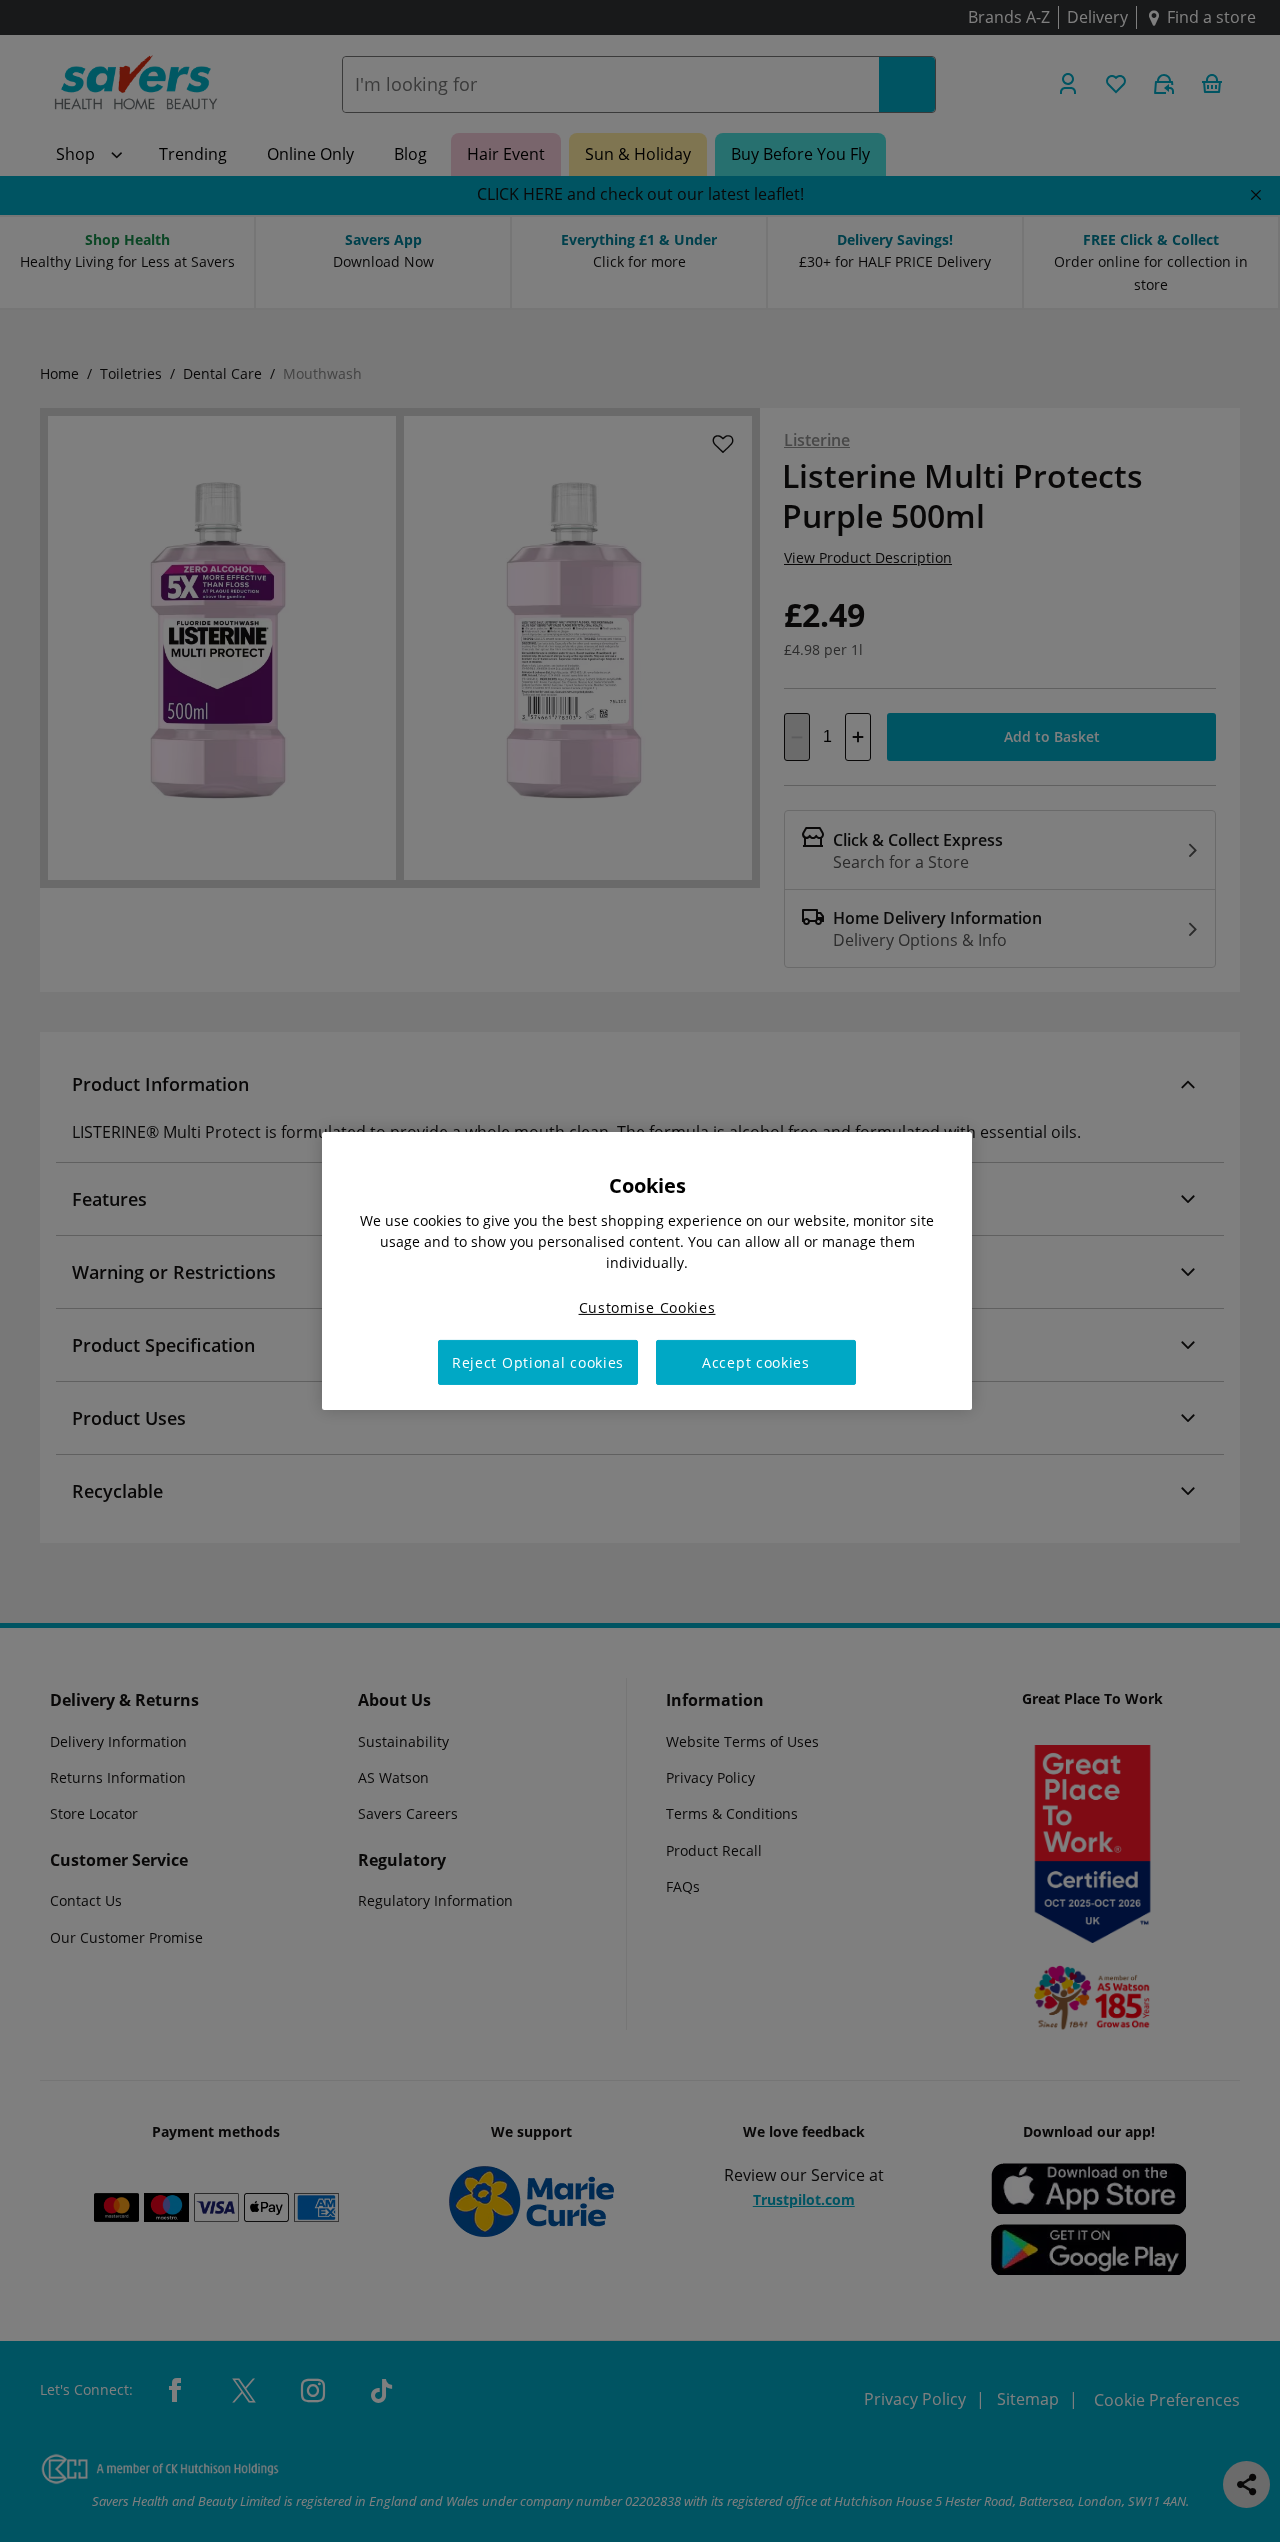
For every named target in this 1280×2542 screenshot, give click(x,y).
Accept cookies (756, 1362)
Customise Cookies (647, 1307)
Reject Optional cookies (538, 1362)
